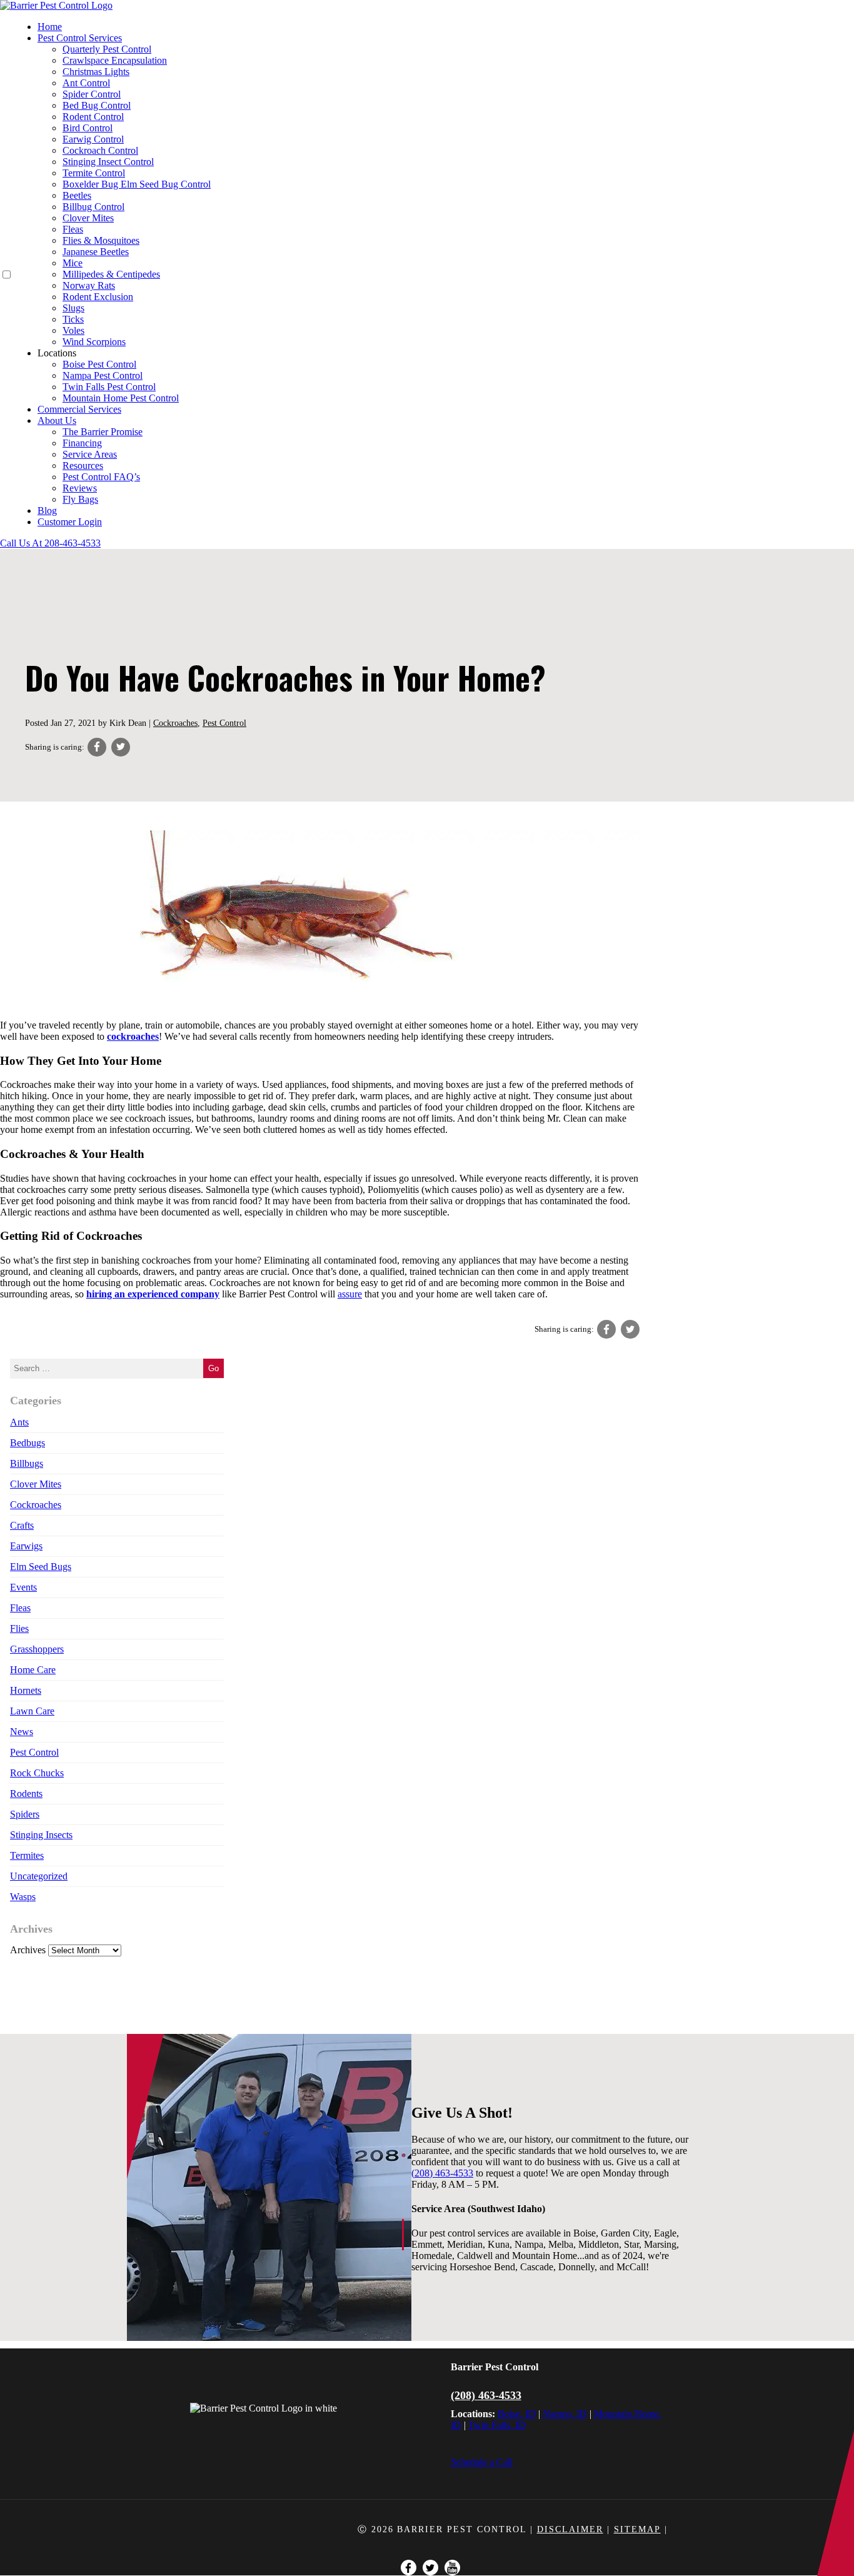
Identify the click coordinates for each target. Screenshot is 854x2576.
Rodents (26, 1794)
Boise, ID (517, 2414)
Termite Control (94, 173)
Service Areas (90, 454)
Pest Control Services (80, 38)
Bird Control (88, 128)
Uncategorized (39, 1876)
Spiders (25, 1814)
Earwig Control (93, 139)
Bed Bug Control (97, 105)
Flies (19, 1628)
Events (23, 1587)
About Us (57, 420)
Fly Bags (80, 499)
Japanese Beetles (96, 252)
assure (350, 1294)
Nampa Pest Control (103, 375)
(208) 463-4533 (486, 2395)
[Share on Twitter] (121, 747)
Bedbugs (28, 1443)
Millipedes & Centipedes (111, 274)
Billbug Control (93, 207)
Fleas (73, 229)
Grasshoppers (37, 1649)
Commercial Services (79, 409)
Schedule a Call (482, 2462)
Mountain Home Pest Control (121, 398)
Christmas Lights (96, 72)
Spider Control (92, 94)
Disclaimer (570, 2529)
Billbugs (27, 1463)
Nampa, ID (565, 2414)
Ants (19, 1422)
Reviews (80, 488)
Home (50, 27)
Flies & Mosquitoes (101, 240)
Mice (73, 263)
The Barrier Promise (103, 432)
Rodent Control (93, 117)
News (22, 1732)
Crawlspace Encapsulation (115, 60)
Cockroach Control (100, 150)
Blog (47, 511)
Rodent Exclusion (98, 297)
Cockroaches (175, 723)
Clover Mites (88, 218)
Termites (27, 1855)
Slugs (73, 308)
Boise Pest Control (99, 364)
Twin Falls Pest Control (109, 387)
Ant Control (86, 83)
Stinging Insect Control (108, 162)
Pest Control (224, 723)
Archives (28, 1950)
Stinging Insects (41, 1835)
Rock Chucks (37, 1773)
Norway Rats (89, 285)
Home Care (33, 1670)
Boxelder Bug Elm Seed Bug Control (137, 184)
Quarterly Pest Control (107, 49)
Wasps (23, 1897)
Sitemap (637, 2529)
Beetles (77, 195)
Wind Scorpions (94, 342)
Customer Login (70, 522)
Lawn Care (32, 1711)
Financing (82, 443)
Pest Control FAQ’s (101, 477)
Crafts (22, 1525)
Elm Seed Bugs (41, 1567)
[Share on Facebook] (97, 747)
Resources (83, 465)
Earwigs (26, 1546)
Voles (73, 330)
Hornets (26, 1690)
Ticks (73, 319)
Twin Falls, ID (497, 2425)
